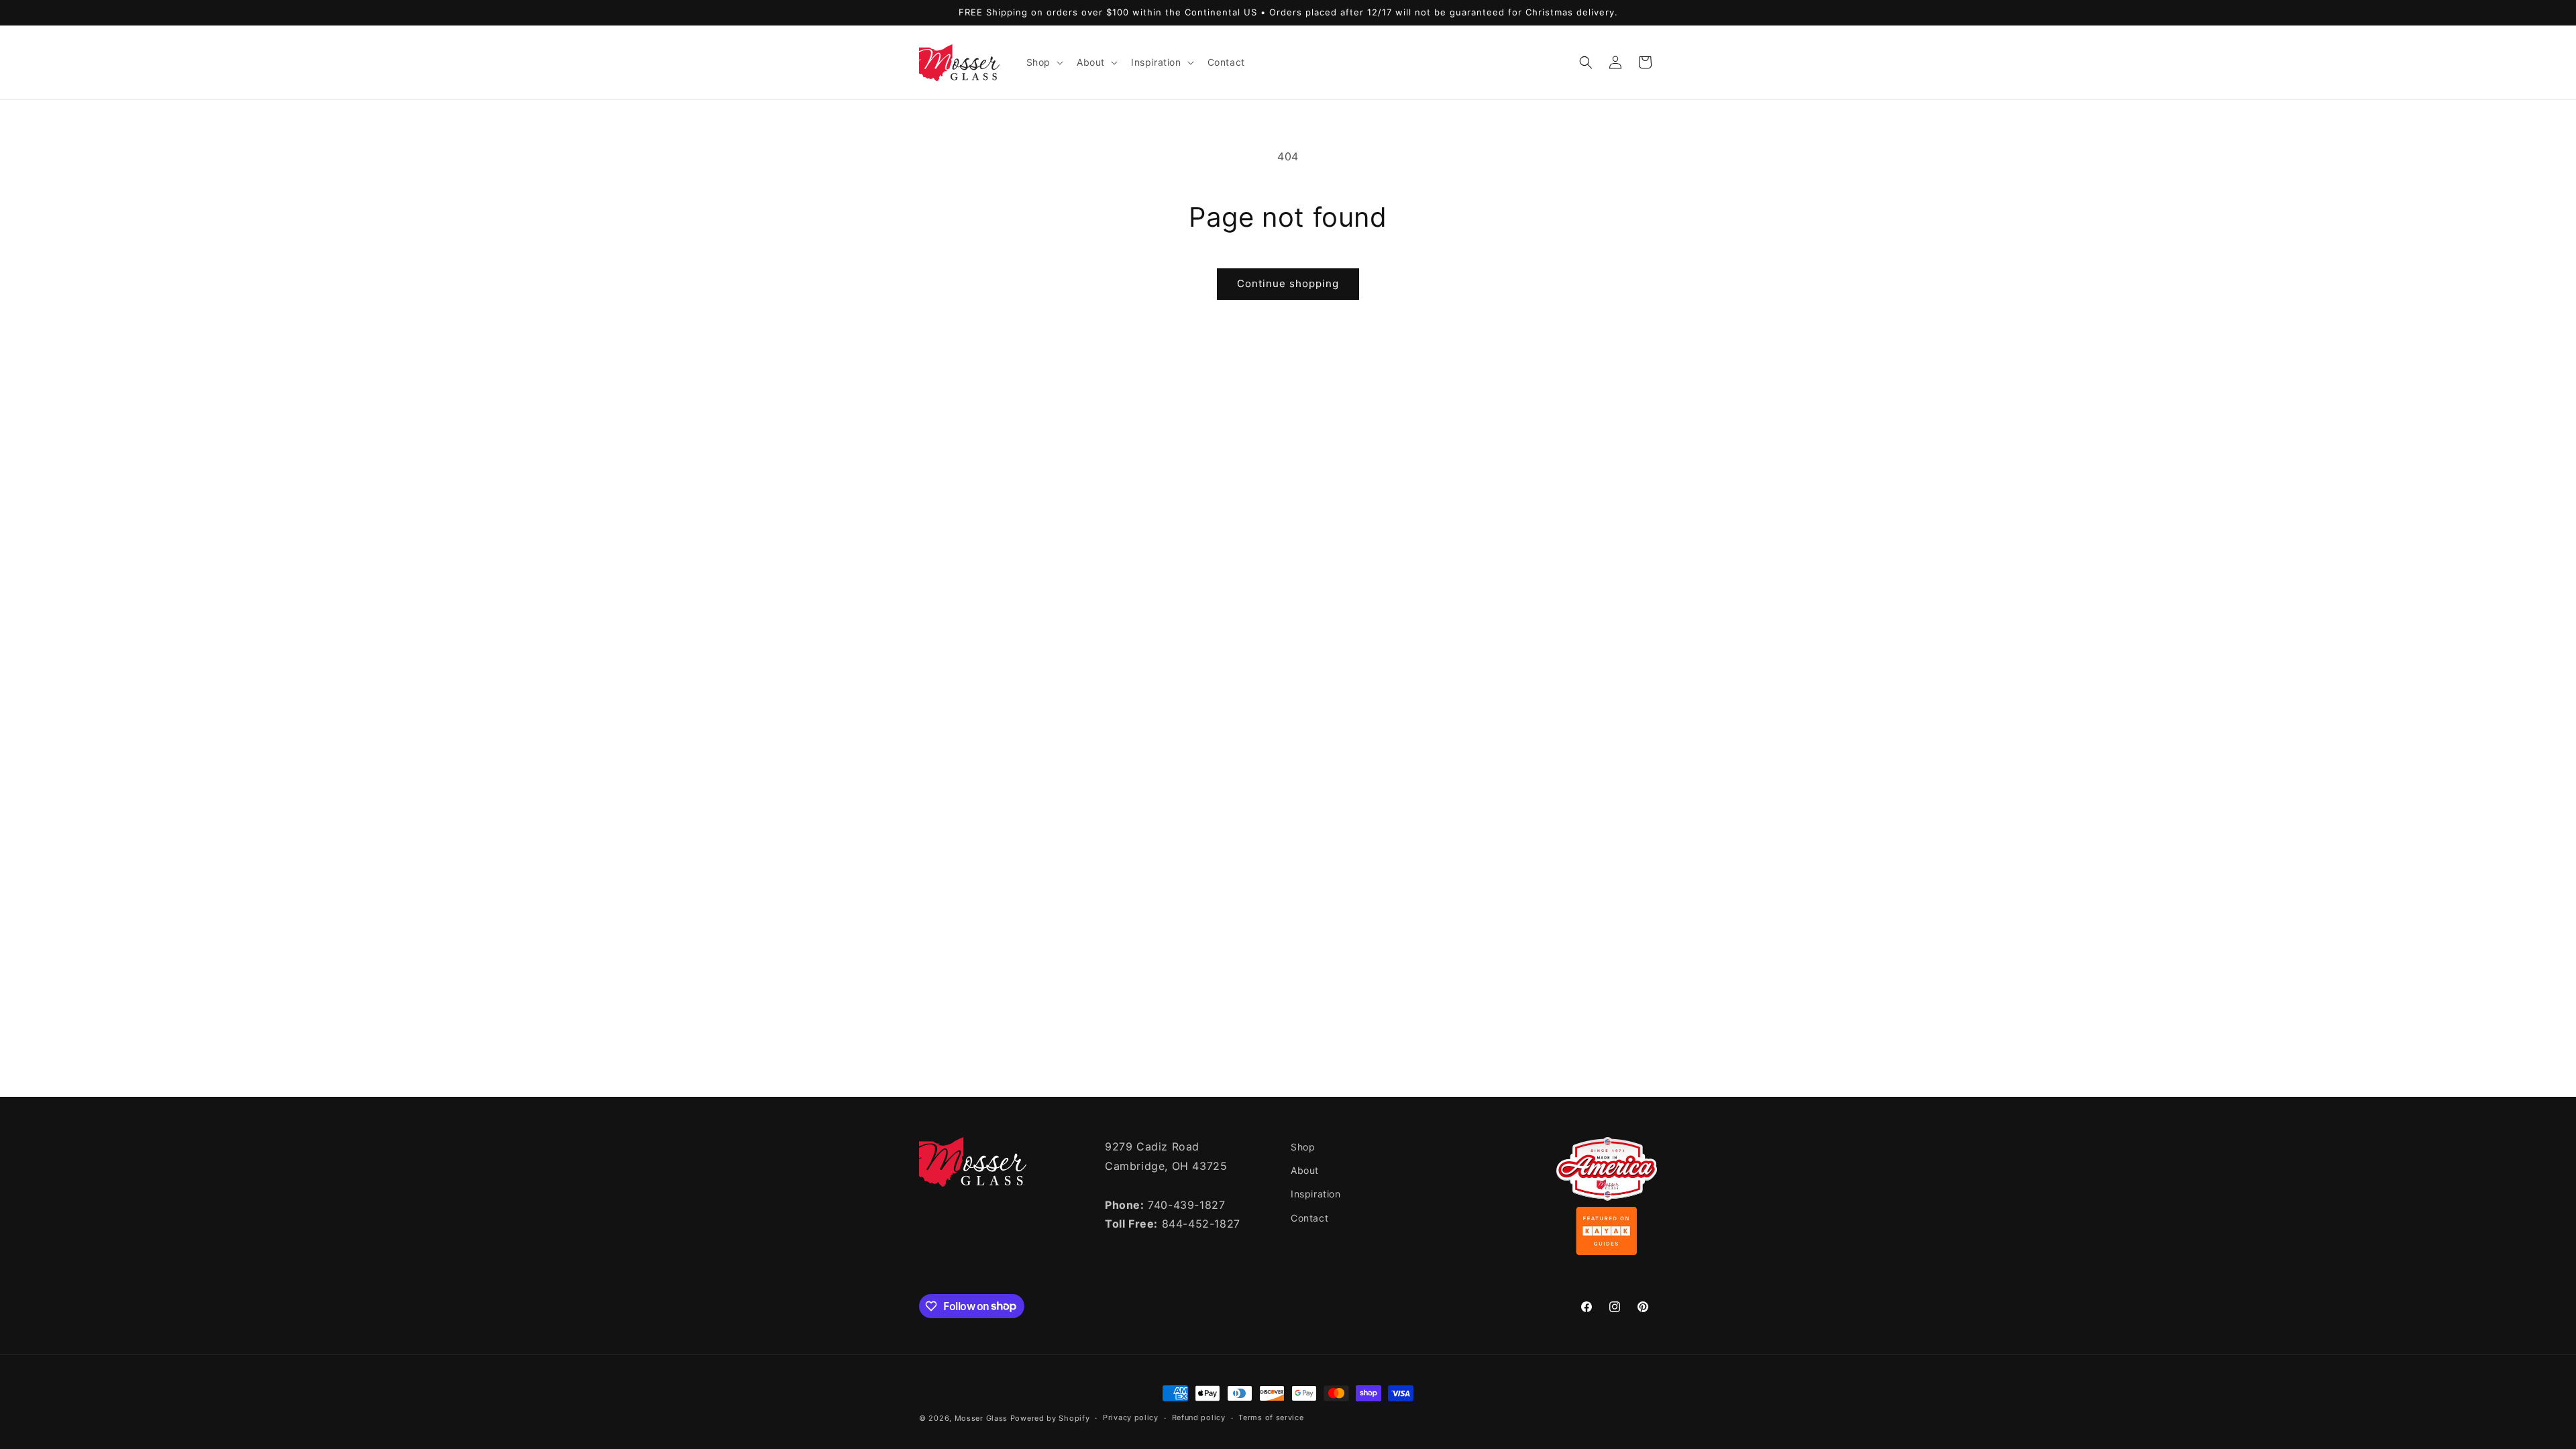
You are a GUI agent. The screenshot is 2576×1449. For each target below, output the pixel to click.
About (1305, 1170)
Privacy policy (1131, 1417)
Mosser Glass (981, 1418)
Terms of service (1271, 1417)
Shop (1303, 1147)
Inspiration (1316, 1194)
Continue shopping (1288, 283)
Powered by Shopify (1050, 1418)
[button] (1043, 62)
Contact (1309, 1218)
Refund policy (1199, 1417)
